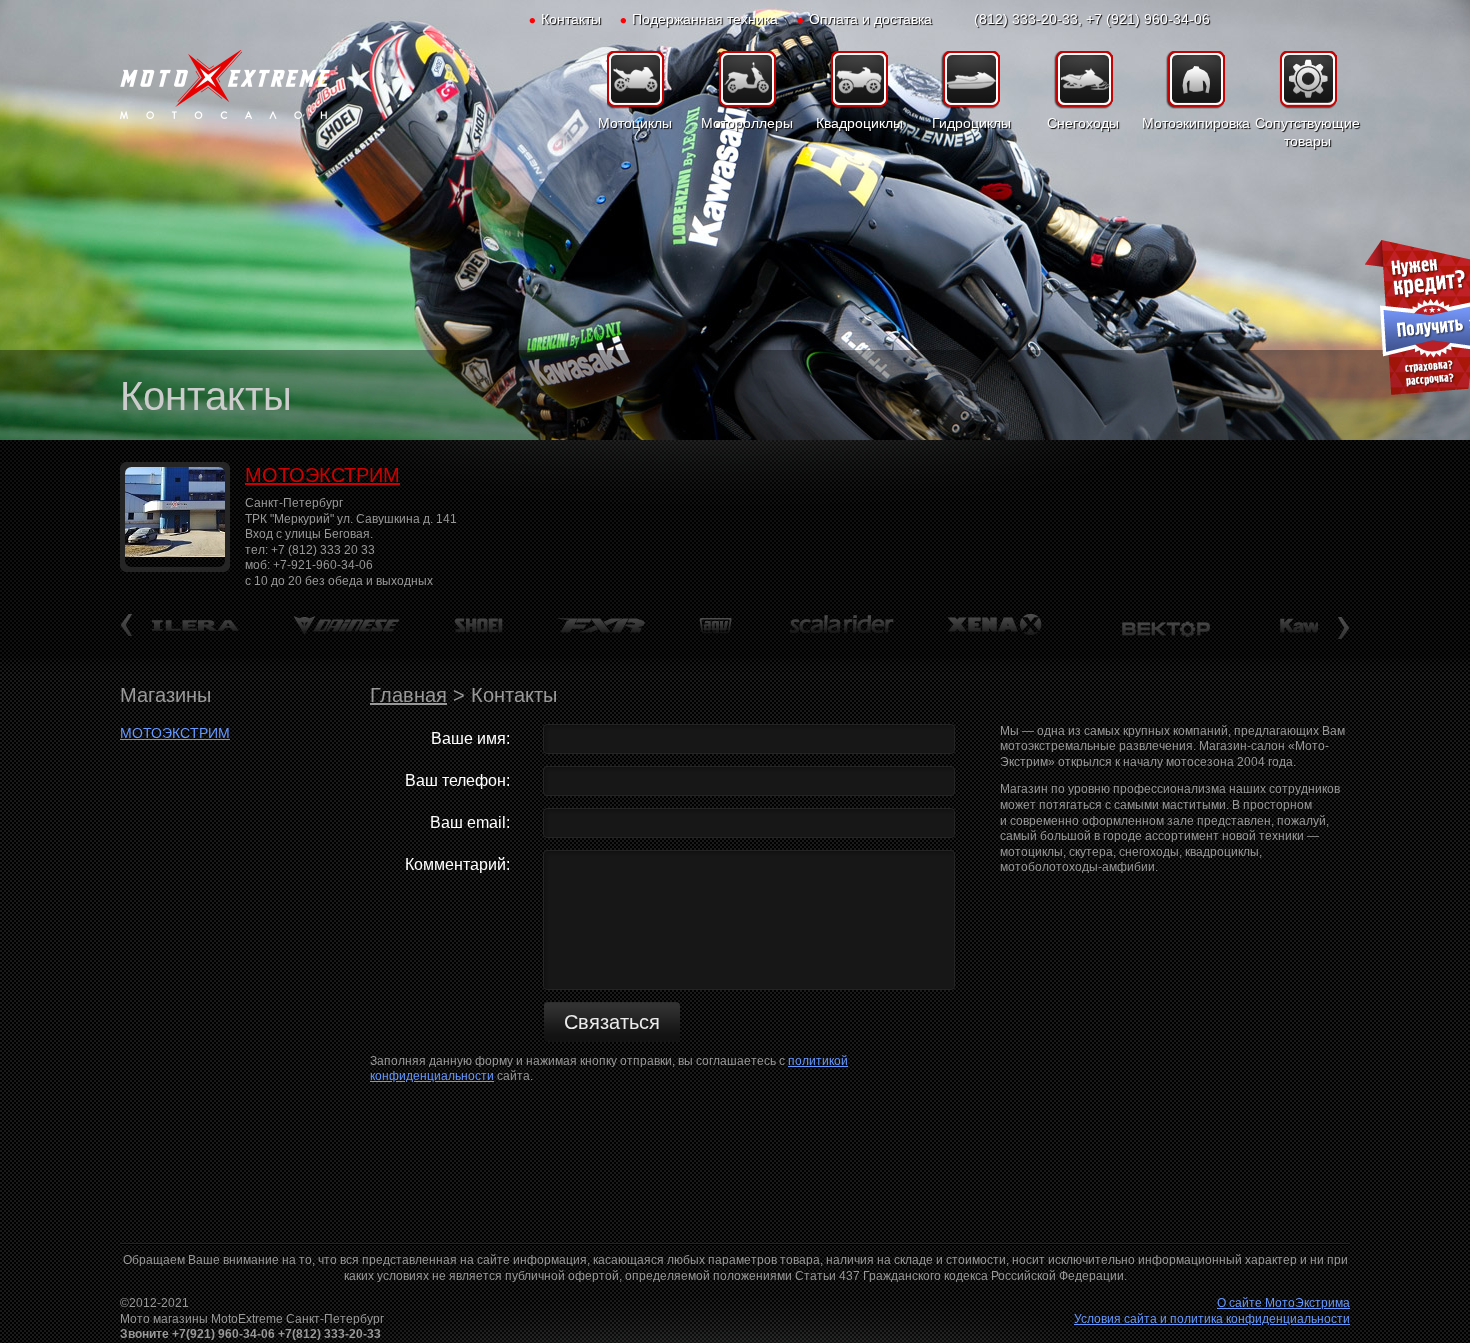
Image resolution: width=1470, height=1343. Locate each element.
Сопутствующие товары (1307, 132)
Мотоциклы (635, 123)
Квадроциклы (859, 123)
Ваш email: (470, 822)
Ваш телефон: (457, 780)
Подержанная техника (705, 19)
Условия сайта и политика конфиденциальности (1212, 1319)
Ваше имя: (470, 738)
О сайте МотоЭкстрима (1283, 1303)
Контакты (571, 19)
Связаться (612, 1022)
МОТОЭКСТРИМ (322, 475)
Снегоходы (1083, 123)
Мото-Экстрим (225, 85)
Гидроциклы (971, 123)
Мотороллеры (747, 123)
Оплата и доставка (870, 19)
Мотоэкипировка (1195, 123)
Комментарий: (457, 864)
